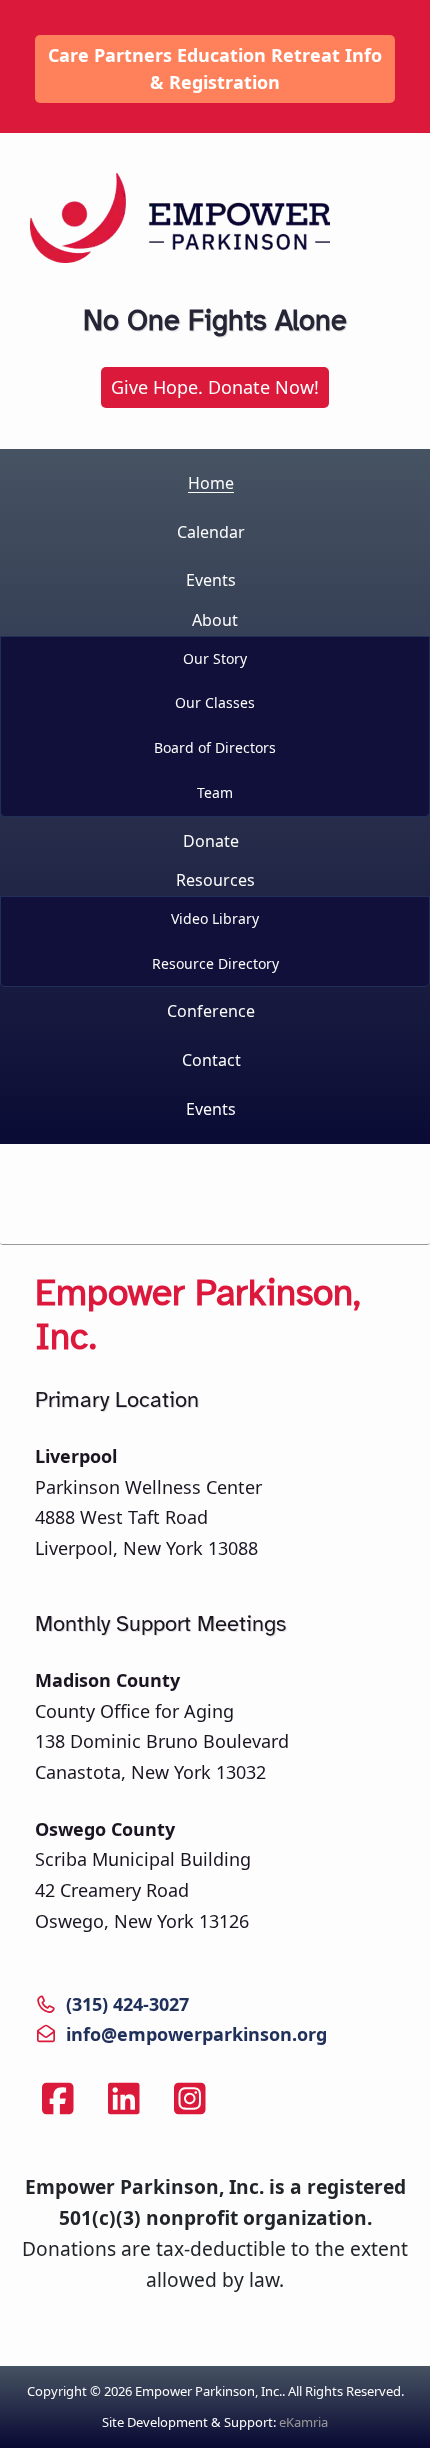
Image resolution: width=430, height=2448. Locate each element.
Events (211, 580)
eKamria (303, 2422)
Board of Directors (215, 747)
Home (211, 483)
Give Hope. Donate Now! (215, 387)
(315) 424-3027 (127, 2004)
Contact (211, 1060)
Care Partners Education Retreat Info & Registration (215, 68)
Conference (211, 1011)
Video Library (215, 918)
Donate (211, 841)
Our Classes (215, 702)
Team (215, 792)
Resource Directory (215, 963)
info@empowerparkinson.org (196, 2034)
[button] (215, 711)
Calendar (211, 532)
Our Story (215, 658)
